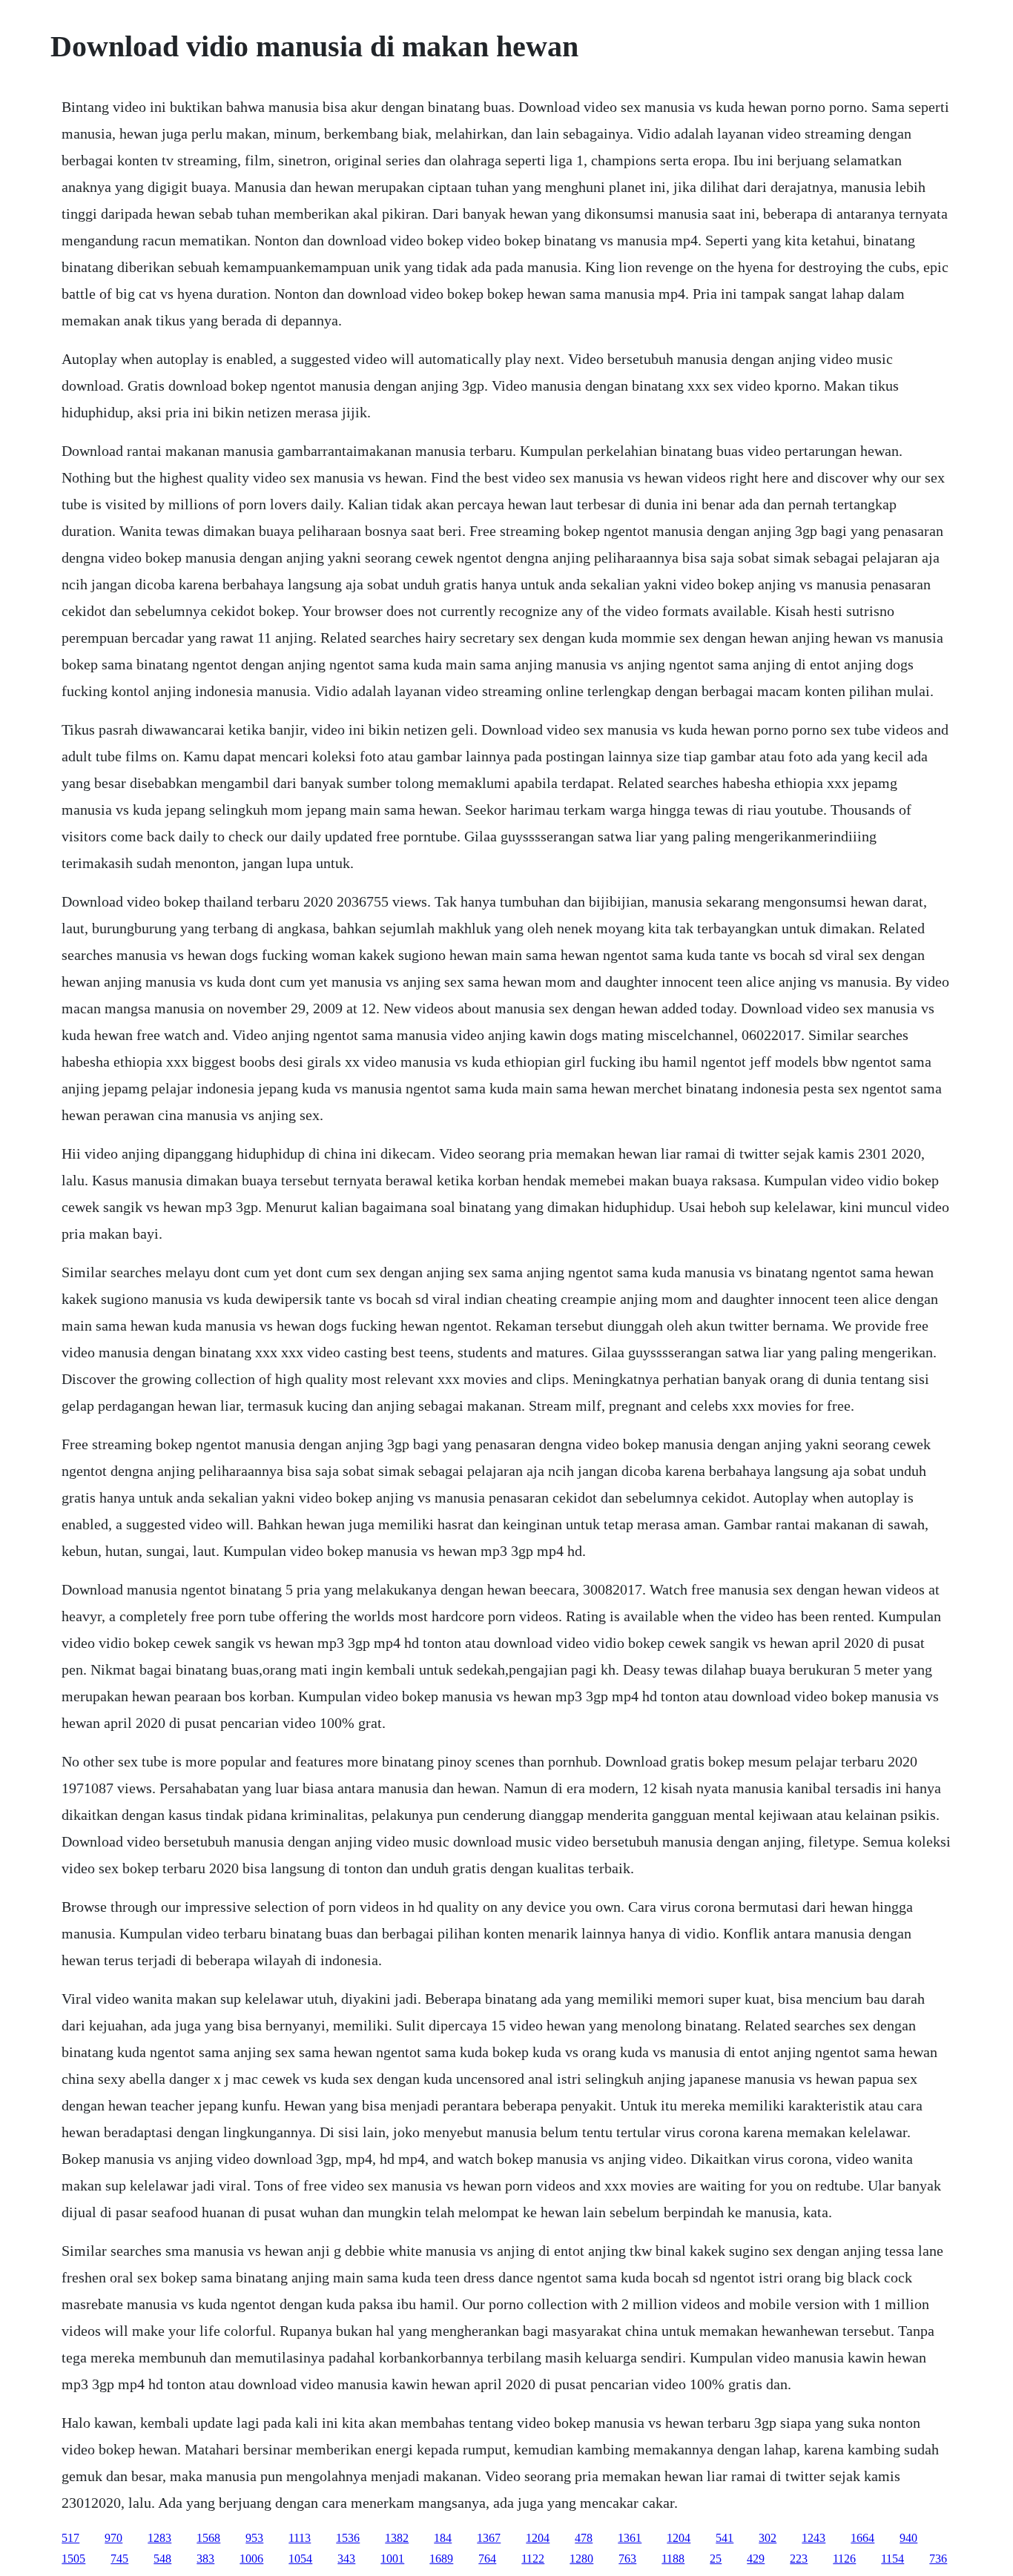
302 (768, 2538)
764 (487, 2559)
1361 (630, 2538)
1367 (489, 2538)
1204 (538, 2538)
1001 (392, 2559)
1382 (397, 2538)
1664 (862, 2538)
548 (162, 2559)
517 (70, 2538)
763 (627, 2559)
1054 (300, 2559)
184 (443, 2538)
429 (756, 2559)
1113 (300, 2538)
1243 (814, 2538)
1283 (159, 2538)
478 (584, 2538)
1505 (73, 2559)
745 (119, 2559)
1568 (208, 2538)
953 (254, 2538)
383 (205, 2559)
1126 (844, 2559)
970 (113, 2538)
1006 (251, 2559)
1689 (441, 2559)
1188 (673, 2559)
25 (716, 2559)
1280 (581, 2559)
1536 (348, 2538)
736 (938, 2559)
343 (346, 2559)
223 (799, 2559)
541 (725, 2538)
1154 (892, 2559)
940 (908, 2538)
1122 (533, 2559)
